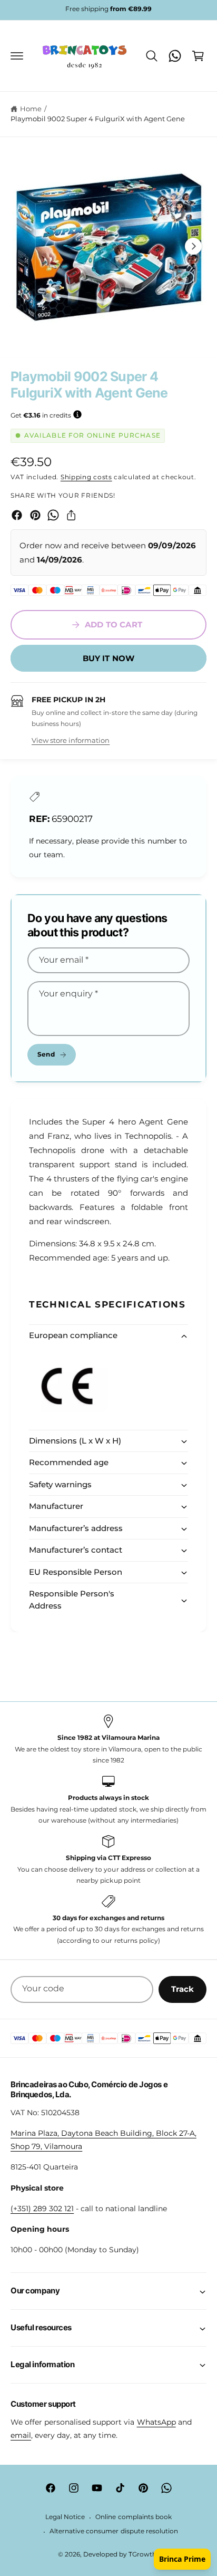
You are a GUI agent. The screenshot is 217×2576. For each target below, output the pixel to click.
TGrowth (142, 2554)
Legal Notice (65, 2517)
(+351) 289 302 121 (42, 2209)
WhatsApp (156, 2422)
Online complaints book (133, 2517)
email (21, 2435)
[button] (17, 56)
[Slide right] (193, 246)
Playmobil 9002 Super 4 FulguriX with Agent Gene (98, 119)
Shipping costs (86, 477)
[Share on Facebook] (17, 515)
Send (46, 1054)
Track (183, 1989)
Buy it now (109, 658)
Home (31, 109)
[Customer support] (175, 56)
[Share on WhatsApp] (53, 515)
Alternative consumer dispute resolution (114, 2531)
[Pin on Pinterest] (35, 515)
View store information (71, 740)
